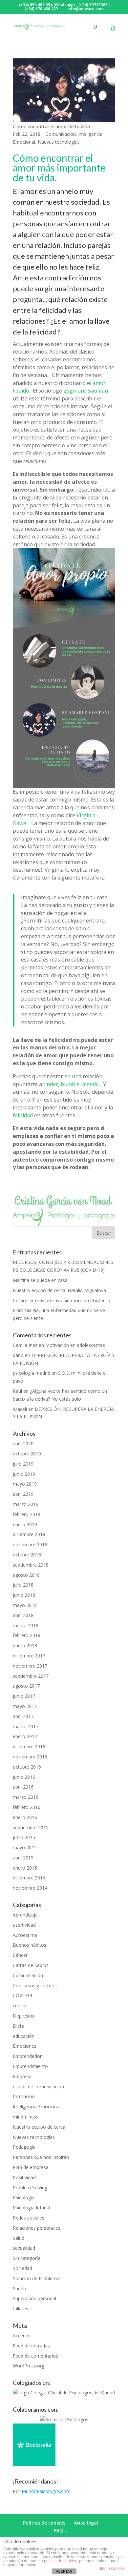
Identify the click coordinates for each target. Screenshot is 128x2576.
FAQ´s (60, 2531)
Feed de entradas (31, 2346)
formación (24, 2096)
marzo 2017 (26, 1726)
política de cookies (61, 2561)
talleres (21, 2309)
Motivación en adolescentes (75, 1345)
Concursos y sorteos (35, 1986)
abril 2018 (23, 1615)
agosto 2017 (26, 1686)
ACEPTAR (64, 2571)
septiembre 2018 (31, 1565)
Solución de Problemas (37, 2278)
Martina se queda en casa (40, 1280)
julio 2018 (23, 1585)
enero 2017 (25, 1736)
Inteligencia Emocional (37, 2107)
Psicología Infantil (32, 2208)
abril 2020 (23, 1443)
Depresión (24, 2016)
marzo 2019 (26, 1504)
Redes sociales (29, 2218)
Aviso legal (86, 2523)
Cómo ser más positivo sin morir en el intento (62, 1300)
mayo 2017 (25, 1706)
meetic (90, 1084)
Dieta (19, 2026)
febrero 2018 (27, 1635)
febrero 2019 (27, 1514)
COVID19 (22, 1995)
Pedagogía (24, 2147)
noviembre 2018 (30, 1544)
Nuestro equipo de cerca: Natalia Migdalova (59, 1290)
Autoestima (25, 1935)
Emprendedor (27, 2056)
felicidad (23, 1115)
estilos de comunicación (38, 2087)
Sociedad (22, 2268)
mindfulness (26, 2117)
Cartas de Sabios (31, 1965)
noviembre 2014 (30, 1888)
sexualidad (24, 2248)
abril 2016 (23, 1787)
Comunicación (61, 134)
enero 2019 (25, 1524)
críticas (20, 2006)
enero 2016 (25, 1817)
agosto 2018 (26, 1575)
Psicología (24, 2197)
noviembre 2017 (30, 1666)
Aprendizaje (25, 1915)
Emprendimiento (30, 2066)
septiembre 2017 (31, 1676)
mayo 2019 (25, 1484)
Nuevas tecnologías (59, 142)
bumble (70, 1084)
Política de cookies (44, 2523)
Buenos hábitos (30, 1945)
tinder (51, 1084)
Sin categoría (27, 2258)
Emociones (25, 2046)
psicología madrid (32, 1373)
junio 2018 (24, 1595)
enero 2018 (25, 1645)
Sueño (20, 2289)
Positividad (24, 2177)
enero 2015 (25, 1868)
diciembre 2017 (29, 1656)
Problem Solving (30, 2188)
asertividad (24, 1925)
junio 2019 (24, 1474)
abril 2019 (23, 1494)
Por (42, 2491)
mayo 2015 (25, 1847)
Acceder (21, 2335)
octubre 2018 (27, 1555)
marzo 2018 (26, 1625)
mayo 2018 (25, 1605)
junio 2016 (24, 1777)
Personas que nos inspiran (41, 2157)
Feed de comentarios (35, 2356)
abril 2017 (23, 1716)
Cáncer (20, 1955)
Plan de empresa (31, 2167)
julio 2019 (23, 1464)
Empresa (22, 2076)
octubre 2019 (27, 1454)
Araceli (20, 1409)
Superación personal (34, 2298)
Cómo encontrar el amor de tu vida (51, 126)
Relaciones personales (37, 2228)
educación (24, 2036)
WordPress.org (29, 2366)
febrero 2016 (27, 1807)
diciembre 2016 (29, 1746)
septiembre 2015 (31, 1827)
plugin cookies (112, 2568)
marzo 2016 (26, 1797)
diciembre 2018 (29, 1534)
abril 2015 (23, 1858)
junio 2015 (24, 1837)
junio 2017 (24, 1696)
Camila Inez (25, 1345)
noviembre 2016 (30, 1757)
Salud (19, 2238)
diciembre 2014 (29, 1878)
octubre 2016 (27, 1767)
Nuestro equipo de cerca (39, 2127)
